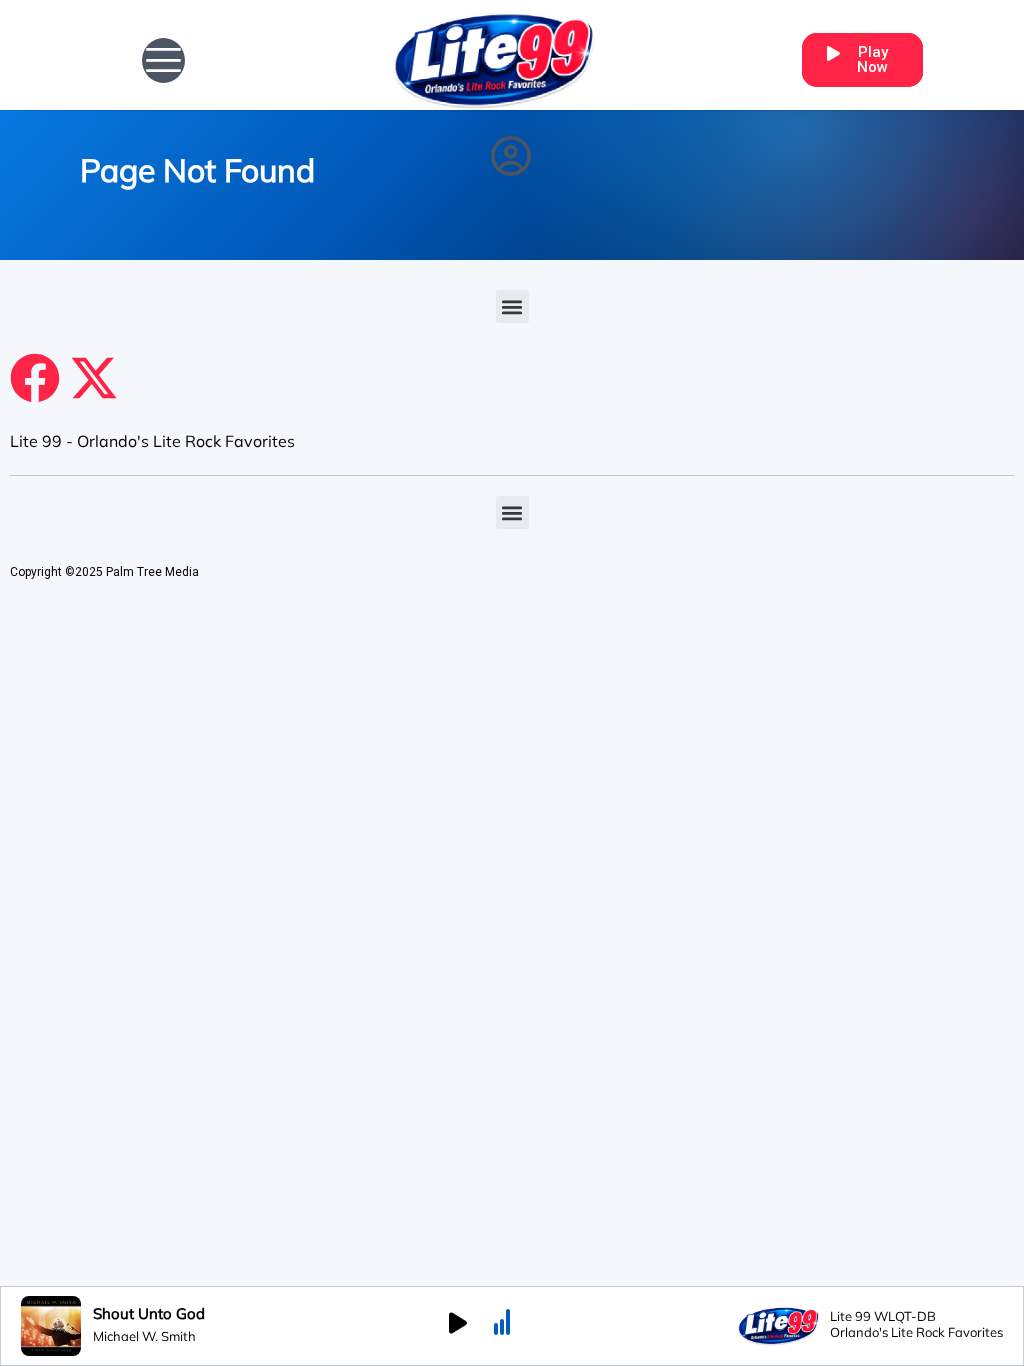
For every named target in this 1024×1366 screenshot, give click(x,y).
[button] (512, 306)
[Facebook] (35, 378)
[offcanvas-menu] (163, 60)
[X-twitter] (94, 378)
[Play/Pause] (458, 1326)
